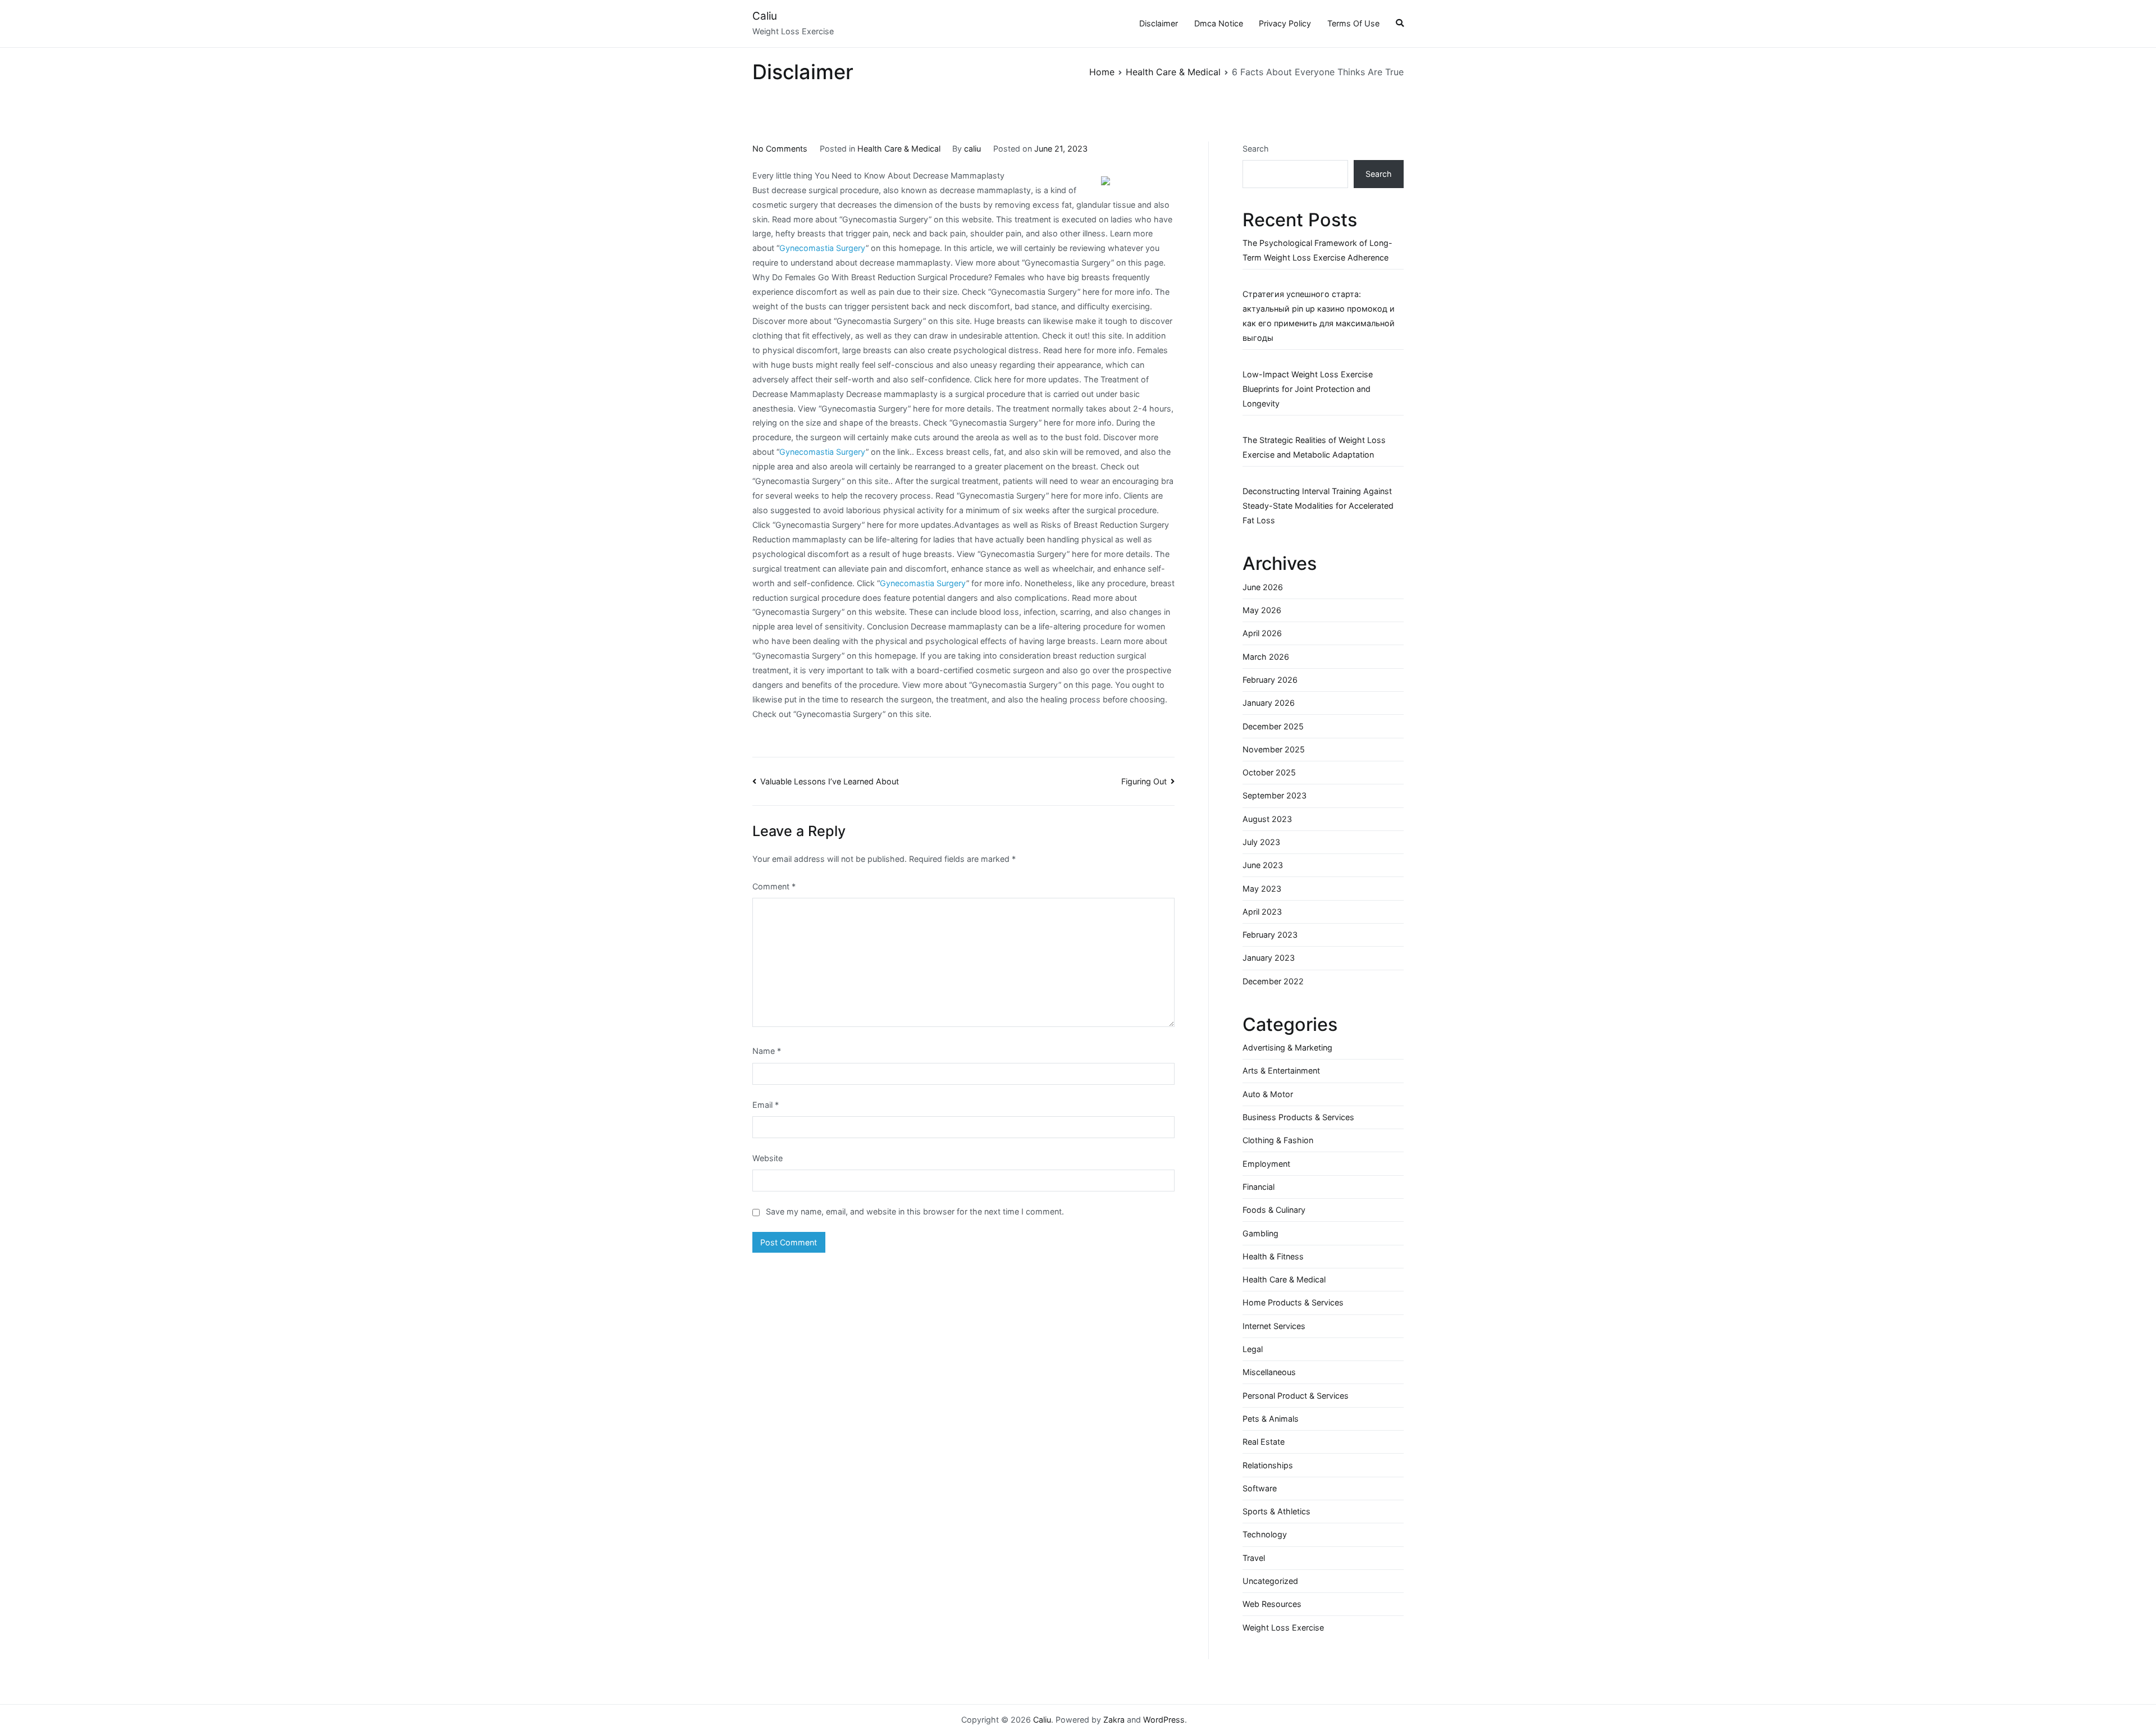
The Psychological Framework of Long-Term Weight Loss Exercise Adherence (1317, 250)
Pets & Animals (1271, 1419)
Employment (1266, 1164)
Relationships (1268, 1465)
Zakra (1114, 1720)
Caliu (765, 16)
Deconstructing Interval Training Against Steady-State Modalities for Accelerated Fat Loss (1318, 506)
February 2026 (1270, 680)
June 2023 (1263, 865)
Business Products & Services (1298, 1117)
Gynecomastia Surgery (823, 248)
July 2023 (1261, 842)
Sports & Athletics (1276, 1511)
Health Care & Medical (899, 149)
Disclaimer (1159, 23)
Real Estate (1264, 1442)
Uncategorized (1270, 1581)
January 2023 (1269, 958)
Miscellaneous (1269, 1372)
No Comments (780, 149)
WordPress (1164, 1720)
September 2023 (1275, 795)
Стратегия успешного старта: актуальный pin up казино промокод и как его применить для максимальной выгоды (1319, 316)
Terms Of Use (1353, 23)
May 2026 (1262, 610)
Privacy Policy (1285, 23)
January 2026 (1269, 703)
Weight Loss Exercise (1283, 1627)
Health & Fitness (1273, 1256)
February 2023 (1270, 935)
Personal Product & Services (1296, 1396)
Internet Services (1274, 1326)
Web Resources (1272, 1604)
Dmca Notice (1219, 23)
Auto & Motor (1268, 1094)
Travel (1254, 1558)
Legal (1253, 1349)
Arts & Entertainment (1281, 1070)
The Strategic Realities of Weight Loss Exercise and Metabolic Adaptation (1314, 447)
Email (766, 1105)
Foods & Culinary (1274, 1210)
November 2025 (1274, 749)
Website (768, 1158)
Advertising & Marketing (1287, 1047)
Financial (1259, 1187)
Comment (774, 886)
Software (1260, 1488)
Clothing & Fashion (1278, 1140)
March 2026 (1266, 657)
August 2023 (1267, 819)
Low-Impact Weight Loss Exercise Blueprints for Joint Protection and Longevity (1308, 389)
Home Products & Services (1293, 1302)
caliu (972, 149)
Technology (1265, 1534)
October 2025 (1269, 772)
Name (767, 1051)
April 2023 (1262, 912)
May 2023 (1262, 889)
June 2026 (1263, 587)
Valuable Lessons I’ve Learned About (830, 781)
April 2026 (1262, 633)
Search (1256, 149)
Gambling (1260, 1233)
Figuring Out (1144, 781)
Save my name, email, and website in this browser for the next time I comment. (915, 1211)
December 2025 (1273, 726)
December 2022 (1273, 981)
